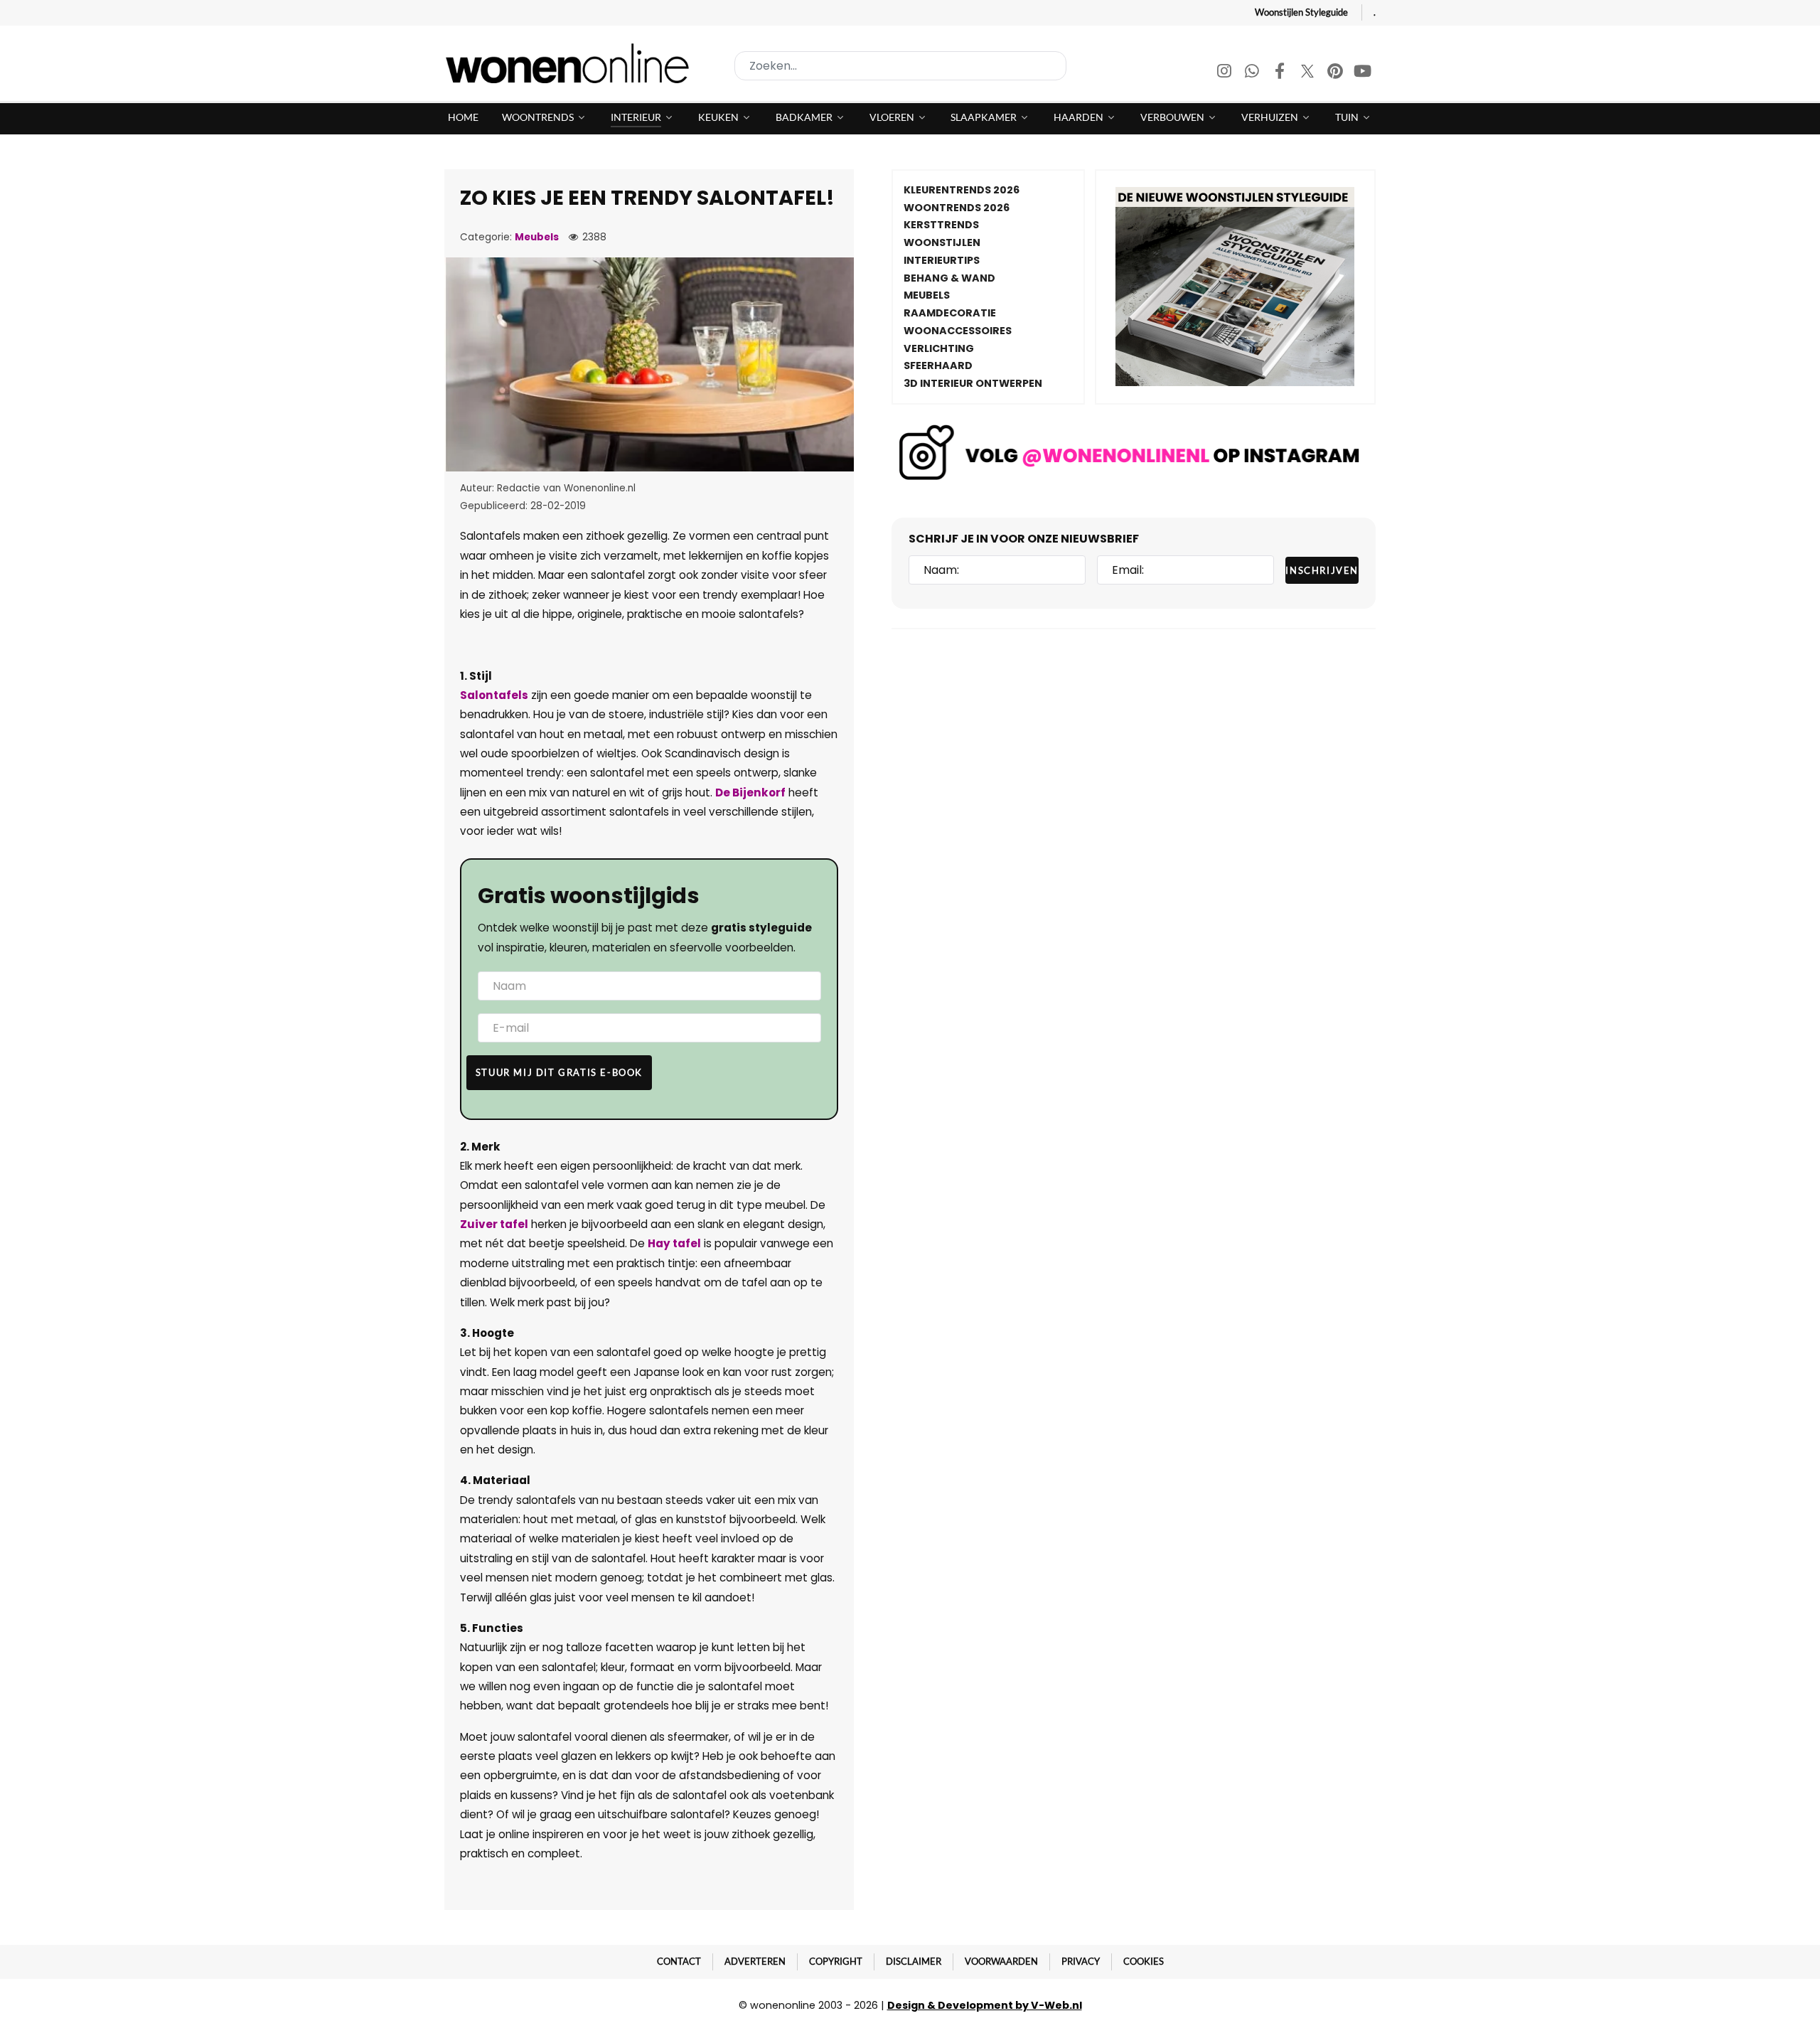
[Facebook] (1281, 73)
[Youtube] (1363, 73)
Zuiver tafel (494, 1224)
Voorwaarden (1001, 1961)
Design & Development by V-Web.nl (985, 2005)
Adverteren (755, 1961)
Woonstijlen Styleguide (1301, 12)
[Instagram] (1225, 73)
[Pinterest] (1336, 73)
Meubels (537, 237)
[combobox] (900, 66)
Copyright (836, 1961)
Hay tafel (674, 1243)
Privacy (1081, 1961)
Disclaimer (914, 1961)
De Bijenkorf (750, 793)
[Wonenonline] (572, 63)
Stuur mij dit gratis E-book (559, 1072)
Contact (679, 1961)
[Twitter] (1308, 73)
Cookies (1144, 1961)
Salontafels (494, 695)
